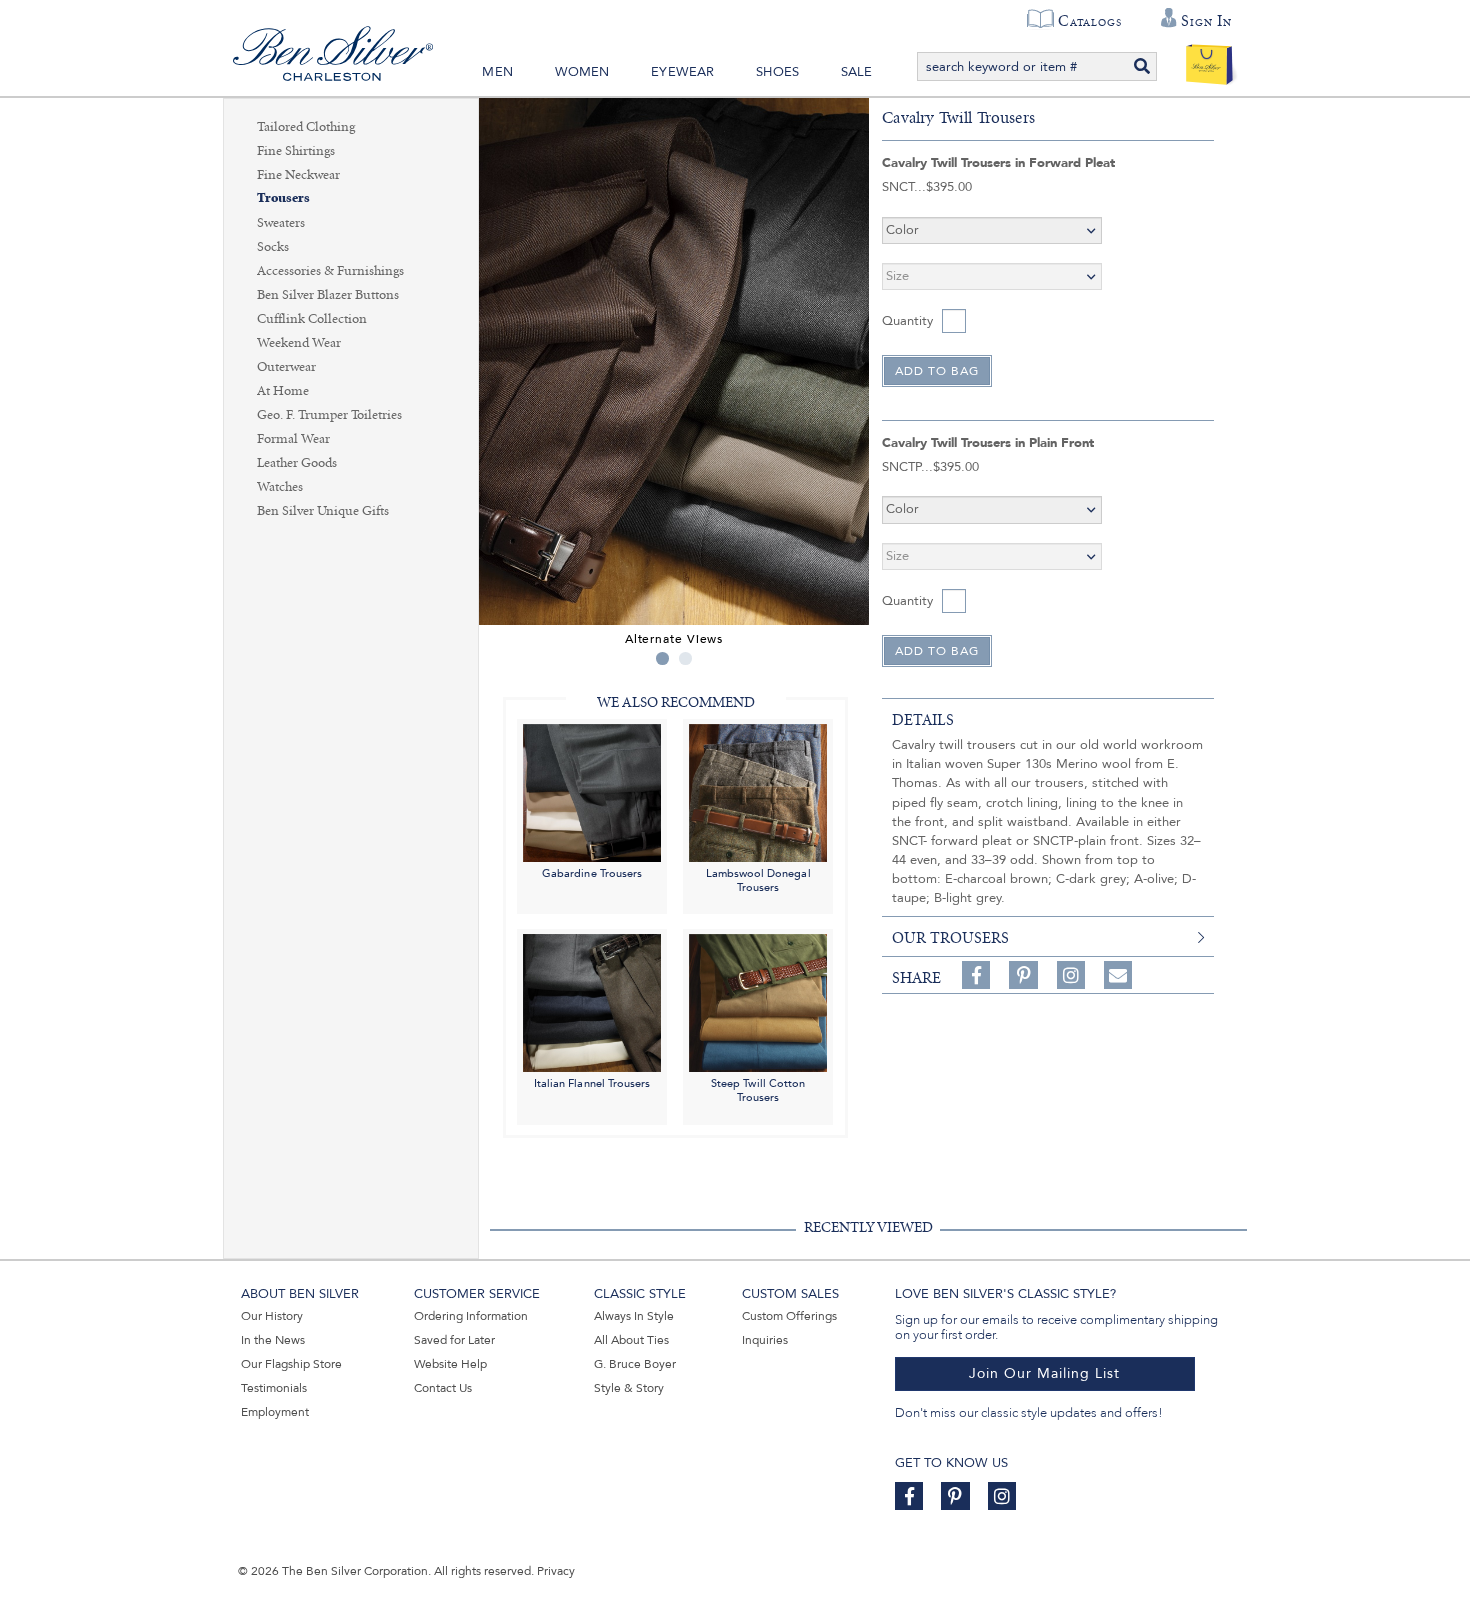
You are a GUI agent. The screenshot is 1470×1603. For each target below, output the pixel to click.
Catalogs (1089, 21)
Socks (273, 247)
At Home (283, 391)
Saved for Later (454, 1340)
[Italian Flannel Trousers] (592, 1002)
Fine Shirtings (296, 151)
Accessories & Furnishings (330, 271)
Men (497, 72)
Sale (857, 72)
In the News (273, 1340)
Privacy (556, 1571)
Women (582, 72)
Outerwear (286, 367)
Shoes (777, 72)
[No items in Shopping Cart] (1209, 60)
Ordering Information (471, 1316)
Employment (275, 1412)
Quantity (907, 321)
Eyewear (682, 72)
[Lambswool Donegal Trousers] (758, 791)
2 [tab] (685, 658)
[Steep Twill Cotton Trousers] (758, 1002)
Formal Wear (293, 439)
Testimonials (274, 1388)
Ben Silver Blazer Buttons (328, 295)
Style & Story (629, 1388)
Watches (280, 487)
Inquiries (765, 1340)
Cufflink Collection (312, 319)
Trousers (283, 198)
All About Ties (631, 1340)
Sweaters (281, 223)
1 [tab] (662, 658)
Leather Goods (297, 463)
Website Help (450, 1364)
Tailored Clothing (306, 127)
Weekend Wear (299, 343)
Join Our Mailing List (1044, 1373)
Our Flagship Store (291, 1364)
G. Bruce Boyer (635, 1364)
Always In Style (634, 1316)
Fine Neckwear (298, 175)
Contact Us (443, 1388)
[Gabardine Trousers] (592, 791)
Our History (272, 1316)
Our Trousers (950, 938)
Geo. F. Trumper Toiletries (329, 415)
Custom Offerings (789, 1316)
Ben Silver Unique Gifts (323, 511)
